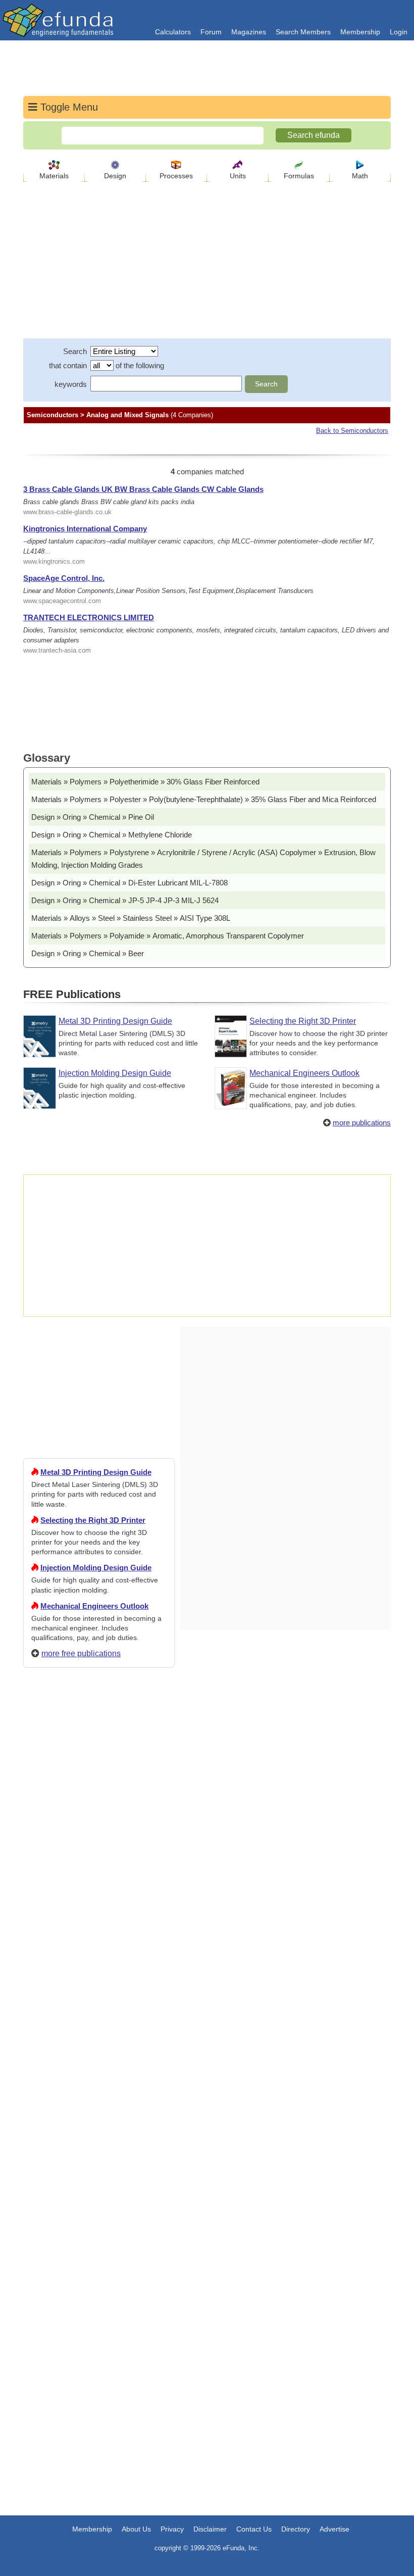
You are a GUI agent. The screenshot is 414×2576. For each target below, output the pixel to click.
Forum (211, 32)
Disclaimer (210, 2529)
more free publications (81, 1653)
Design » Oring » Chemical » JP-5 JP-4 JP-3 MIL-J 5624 (125, 900)
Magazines (249, 32)
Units (238, 176)
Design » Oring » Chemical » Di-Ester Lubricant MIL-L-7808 (130, 883)
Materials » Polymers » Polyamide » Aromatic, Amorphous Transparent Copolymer (168, 936)
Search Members (303, 32)
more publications (362, 1123)
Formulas (299, 176)
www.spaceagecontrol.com (62, 601)
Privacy (172, 2529)
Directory (296, 2529)
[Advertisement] (99, 2041)
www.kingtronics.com (54, 561)
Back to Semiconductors (352, 431)
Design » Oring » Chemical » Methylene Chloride (112, 835)
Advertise (334, 2529)
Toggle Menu (68, 107)
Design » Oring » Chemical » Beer (88, 953)
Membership (360, 32)
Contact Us (254, 2529)
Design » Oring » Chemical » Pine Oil (93, 817)
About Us (136, 2529)
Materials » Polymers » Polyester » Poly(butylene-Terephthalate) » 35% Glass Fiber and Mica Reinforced (204, 799)
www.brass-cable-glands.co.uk (67, 512)
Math (360, 176)
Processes (176, 176)
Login (399, 32)
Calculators (173, 32)
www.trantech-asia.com (57, 650)
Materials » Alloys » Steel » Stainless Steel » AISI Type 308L (131, 918)
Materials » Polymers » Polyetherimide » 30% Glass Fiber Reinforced (145, 782)
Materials (54, 176)
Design (115, 176)
